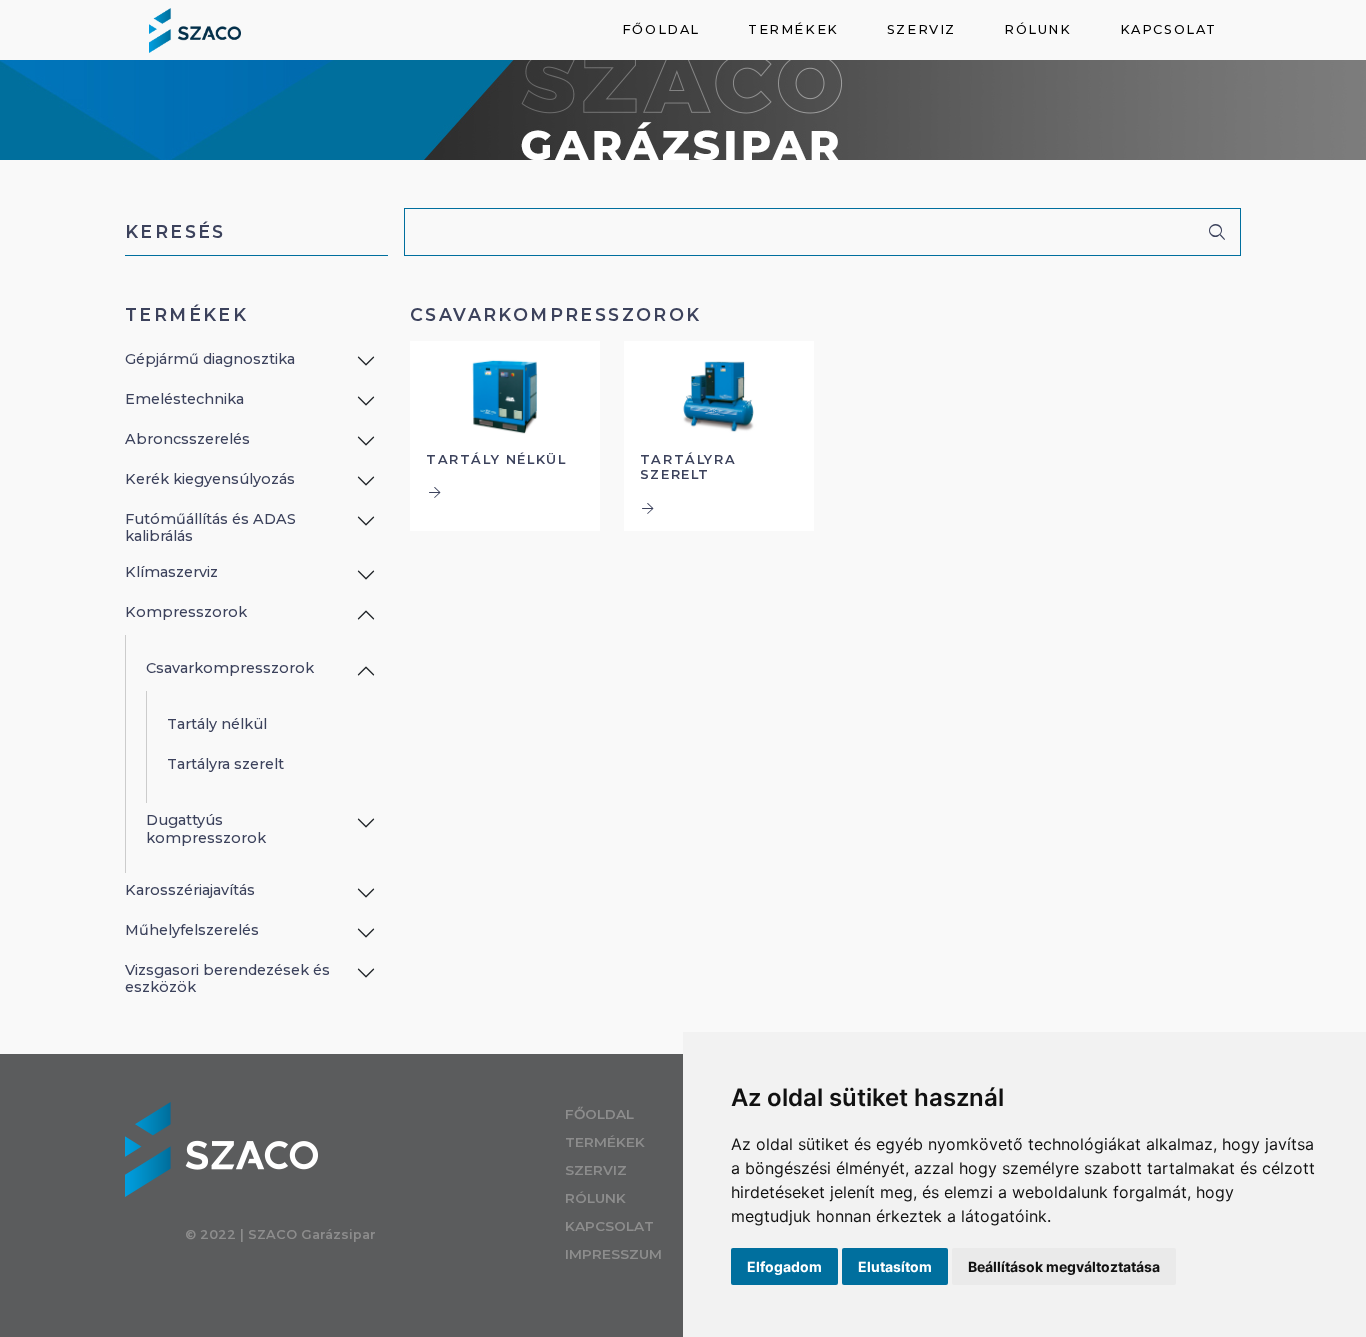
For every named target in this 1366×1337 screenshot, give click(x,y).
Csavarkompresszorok (230, 668)
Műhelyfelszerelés (192, 930)
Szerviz (921, 29)
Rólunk (1038, 29)
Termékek (793, 29)
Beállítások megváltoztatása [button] (1064, 1266)
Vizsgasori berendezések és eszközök (227, 978)
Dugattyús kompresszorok (206, 828)
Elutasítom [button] (895, 1266)
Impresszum (613, 1254)
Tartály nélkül (217, 724)
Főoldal (661, 29)
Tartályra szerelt (225, 764)
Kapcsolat (1168, 29)
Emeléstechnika (184, 399)
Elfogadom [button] (784, 1266)
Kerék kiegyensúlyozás (210, 479)
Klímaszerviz (171, 572)
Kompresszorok (186, 612)
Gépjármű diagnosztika (210, 359)
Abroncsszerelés (187, 439)
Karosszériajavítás (190, 890)
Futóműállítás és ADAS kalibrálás (210, 527)
